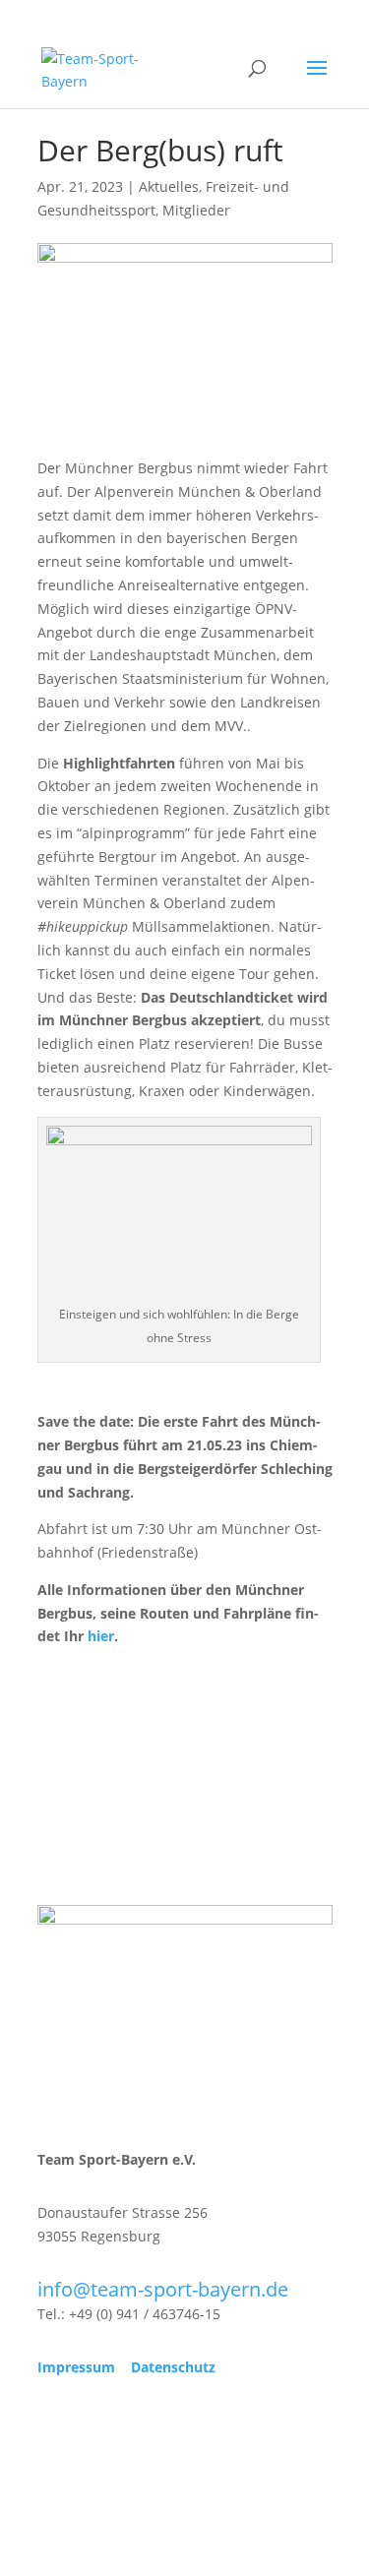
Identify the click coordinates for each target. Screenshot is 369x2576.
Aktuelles (169, 186)
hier (101, 1636)
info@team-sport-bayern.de (163, 2289)
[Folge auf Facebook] (53, 2424)
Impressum (76, 2367)
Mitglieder (196, 210)
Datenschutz (173, 2367)
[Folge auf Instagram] (92, 2424)
